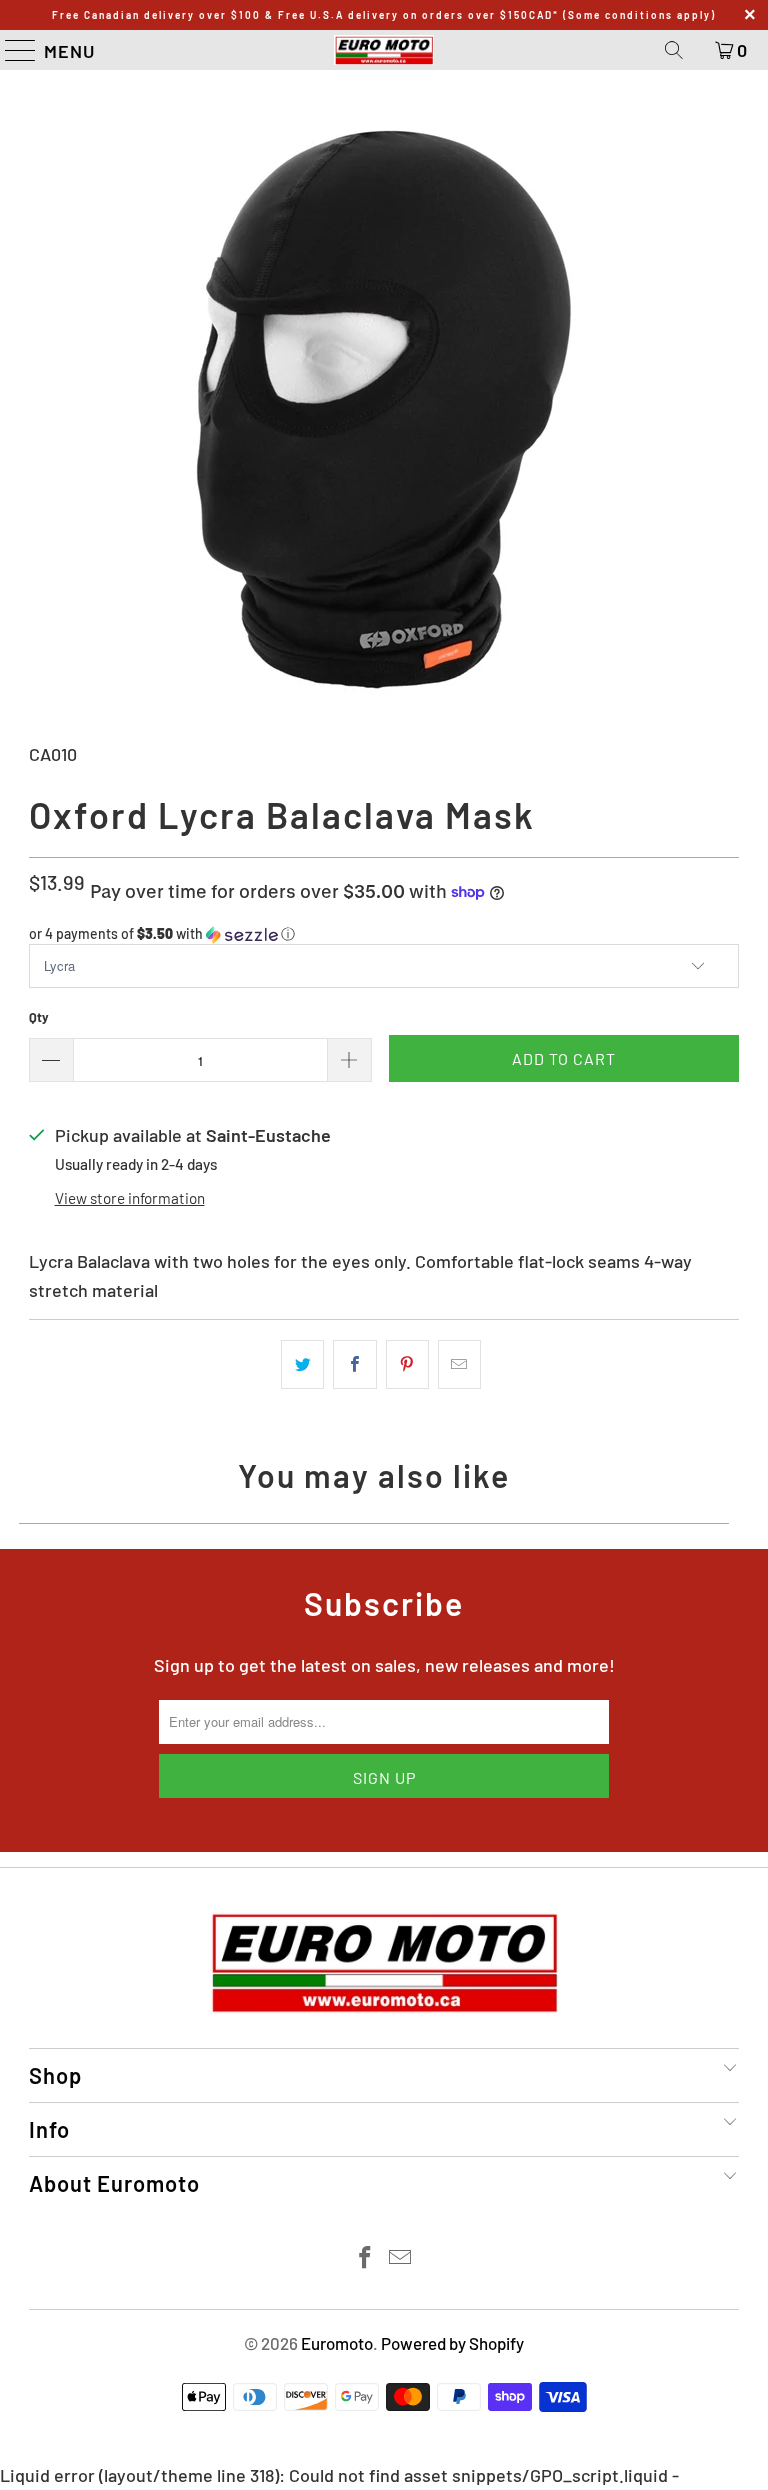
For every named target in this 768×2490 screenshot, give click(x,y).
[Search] (674, 50)
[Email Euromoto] (401, 2258)
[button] (384, 934)
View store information (130, 1198)
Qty (39, 1017)
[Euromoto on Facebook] (366, 2258)
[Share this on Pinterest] (407, 1364)
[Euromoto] (384, 50)
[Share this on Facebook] (354, 1364)
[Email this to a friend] (459, 1364)
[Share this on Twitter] (302, 1364)
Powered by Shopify (452, 2343)
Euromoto (337, 2343)
